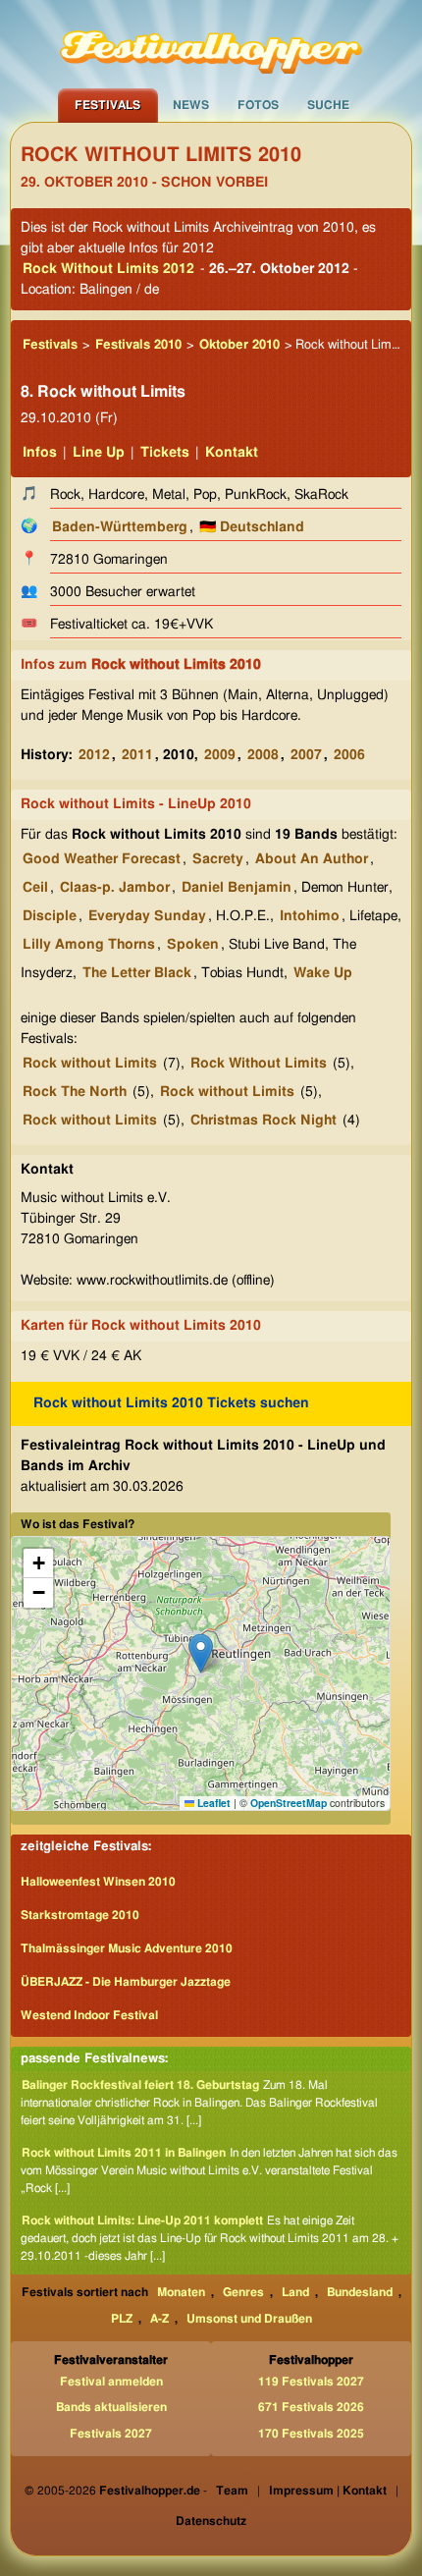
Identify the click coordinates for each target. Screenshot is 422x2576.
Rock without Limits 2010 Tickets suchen (171, 1403)
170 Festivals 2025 (311, 2434)
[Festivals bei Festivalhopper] (211, 44)
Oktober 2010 (239, 345)
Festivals (107, 105)
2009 (220, 755)
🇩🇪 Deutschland (252, 527)
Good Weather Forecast (102, 859)
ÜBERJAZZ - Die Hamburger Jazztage (126, 1982)
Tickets (165, 453)
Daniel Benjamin (237, 888)
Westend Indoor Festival (89, 2015)
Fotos (258, 105)
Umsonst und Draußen (249, 2319)
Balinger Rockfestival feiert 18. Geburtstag (140, 2085)
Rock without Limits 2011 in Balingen (124, 2153)
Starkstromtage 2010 (80, 1915)
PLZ (122, 2319)
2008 (263, 755)
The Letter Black (137, 973)
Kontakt (232, 453)
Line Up (99, 453)
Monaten (181, 2292)
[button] (201, 1653)
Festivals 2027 (111, 2434)
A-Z (159, 2319)
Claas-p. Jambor (115, 888)
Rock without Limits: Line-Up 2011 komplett (142, 2220)
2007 (306, 755)
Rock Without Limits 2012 (108, 269)
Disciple (50, 916)
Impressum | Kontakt (328, 2491)
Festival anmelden (111, 2382)
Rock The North (75, 1092)
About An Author (312, 859)
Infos (40, 453)
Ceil (35, 888)
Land (295, 2292)
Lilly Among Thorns (89, 945)
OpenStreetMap (289, 1803)
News (191, 105)
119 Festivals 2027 (311, 2382)
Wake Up (323, 973)
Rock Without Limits (259, 1064)
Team (232, 2491)
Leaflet (212, 1803)
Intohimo (310, 916)
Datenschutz (211, 2521)
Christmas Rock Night (264, 1121)
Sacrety (218, 859)
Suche (328, 105)
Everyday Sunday (147, 916)
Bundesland (360, 2292)
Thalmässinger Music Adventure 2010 (127, 1948)
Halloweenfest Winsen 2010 (98, 1882)
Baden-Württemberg (120, 527)
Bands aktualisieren (111, 2407)
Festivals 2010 (138, 345)
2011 (137, 755)
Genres (243, 2292)
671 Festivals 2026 (311, 2407)
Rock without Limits (90, 1064)
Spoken (193, 945)
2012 (94, 755)
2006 (349, 755)
